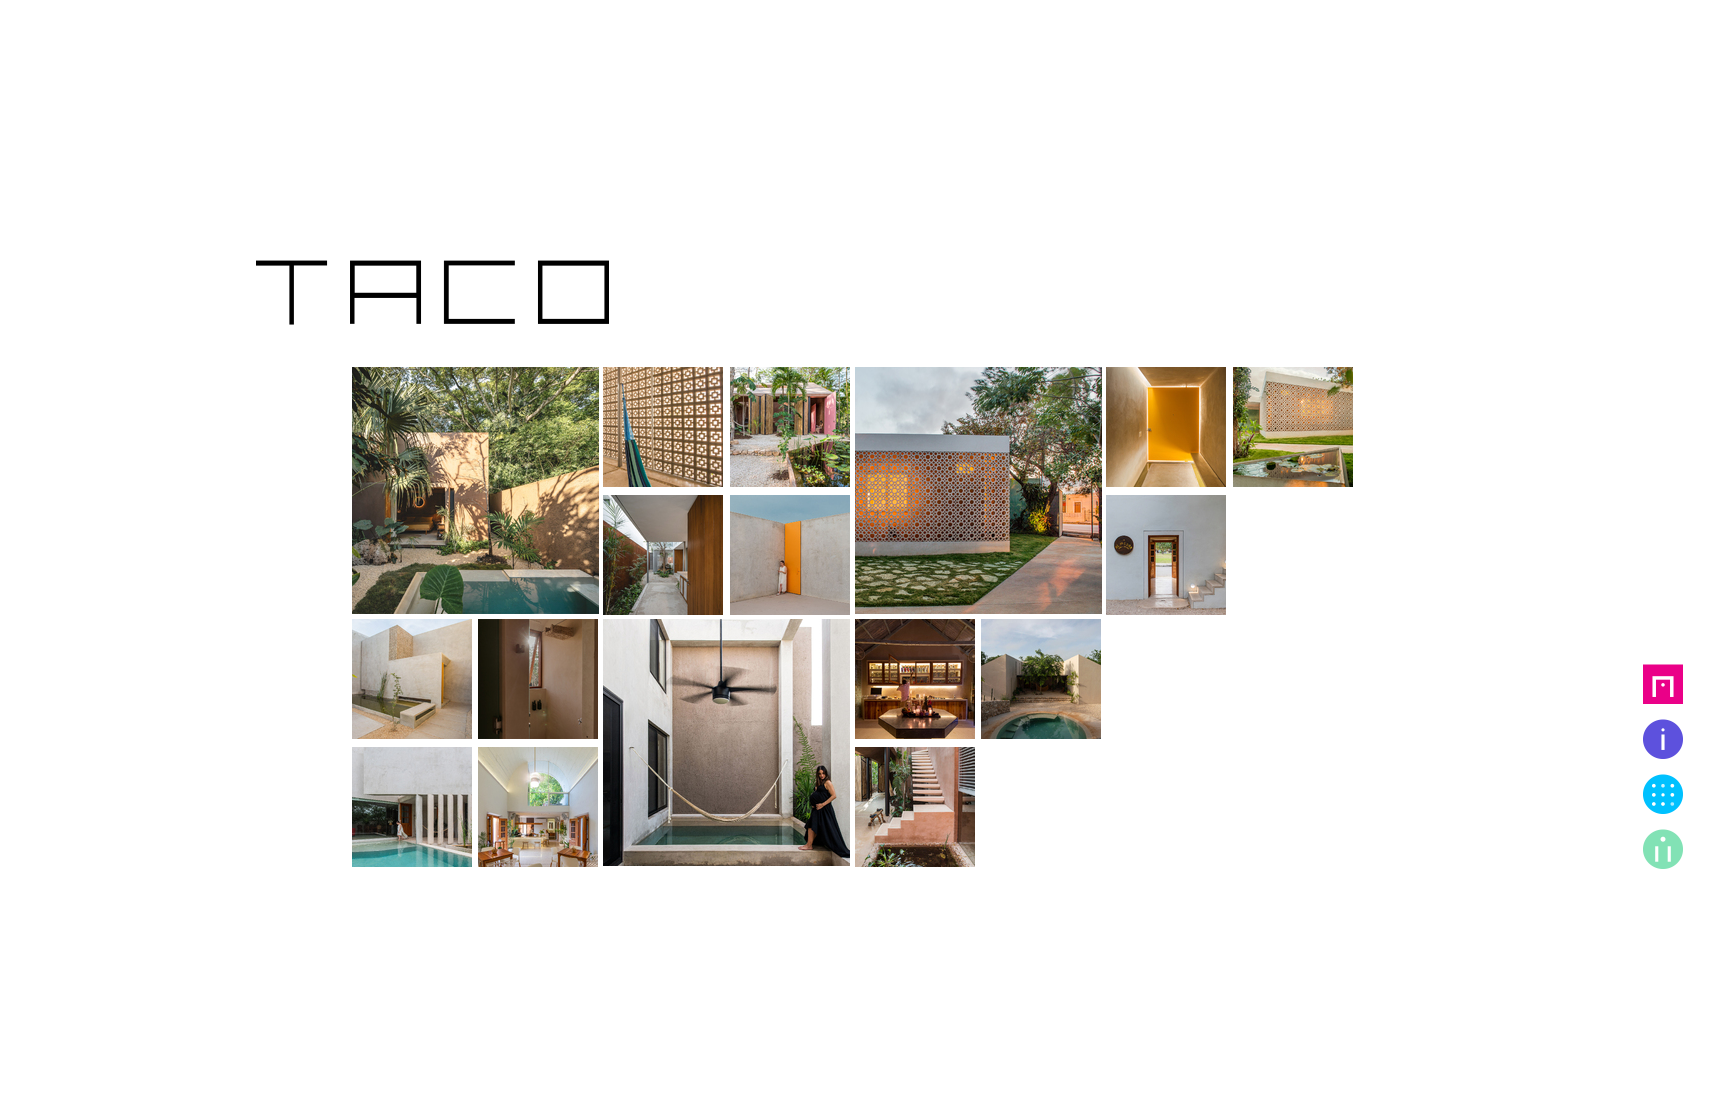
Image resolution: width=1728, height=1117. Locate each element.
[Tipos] (1663, 792)
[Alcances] (1663, 737)
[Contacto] (1663, 847)
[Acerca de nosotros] (1663, 682)
